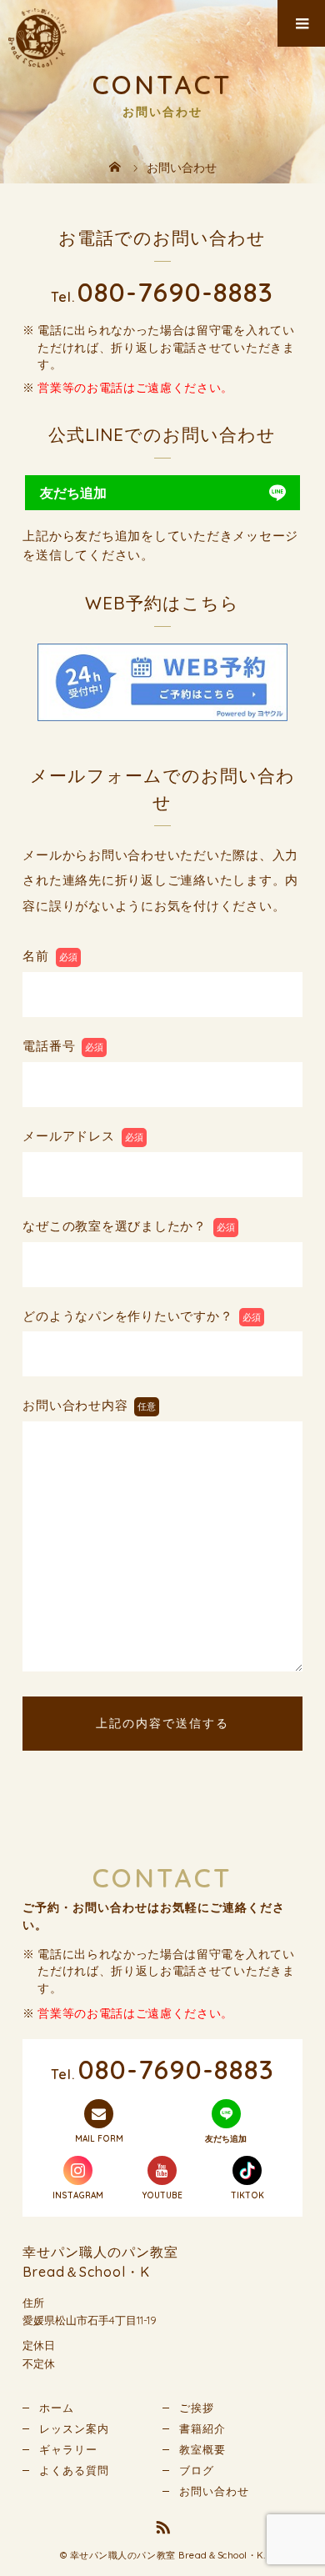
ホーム (57, 2408)
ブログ (197, 2470)
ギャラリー (68, 2449)
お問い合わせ (214, 2491)
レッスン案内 (74, 2428)
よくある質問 (74, 2470)
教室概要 (202, 2449)
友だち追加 (73, 493)
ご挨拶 (197, 2408)
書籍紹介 (202, 2428)
